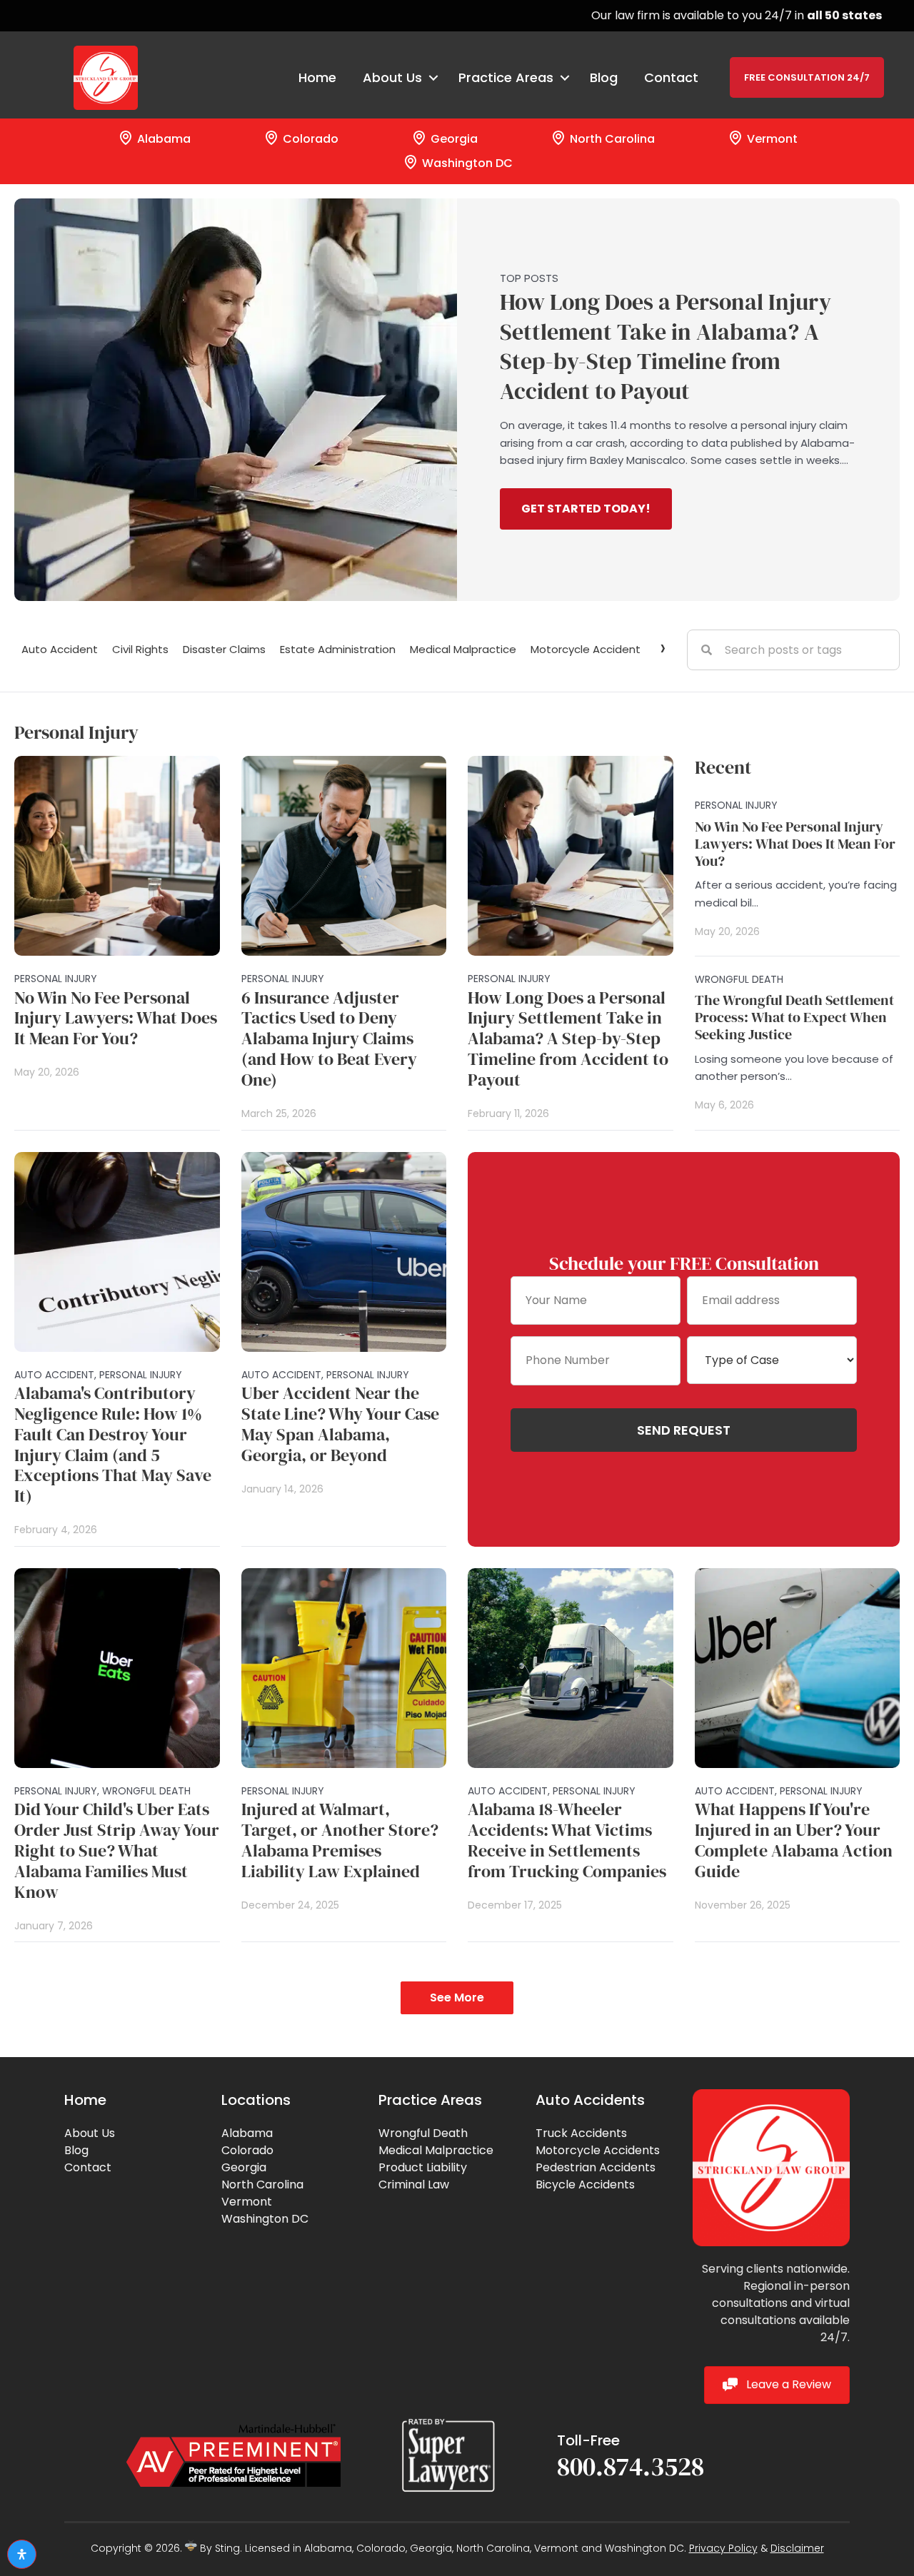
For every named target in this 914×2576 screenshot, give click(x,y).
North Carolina (611, 139)
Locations (256, 2100)
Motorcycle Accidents (598, 2150)
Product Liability (423, 2167)
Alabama (162, 139)
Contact (671, 77)
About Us (90, 2133)
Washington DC (466, 163)
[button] (586, 509)
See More (457, 1997)
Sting (227, 2548)
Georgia (453, 139)
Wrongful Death (423, 2133)
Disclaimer (797, 2548)
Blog (604, 77)
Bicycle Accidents (585, 2184)
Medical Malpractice (463, 649)
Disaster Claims (224, 649)
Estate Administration (338, 649)
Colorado (309, 139)
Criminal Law (414, 2184)
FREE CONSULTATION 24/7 (807, 77)
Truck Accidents (581, 2133)
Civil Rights (140, 649)
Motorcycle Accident (586, 649)
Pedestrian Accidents (596, 2167)
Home (317, 77)
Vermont (771, 139)
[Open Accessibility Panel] (22, 2554)
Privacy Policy (723, 2548)
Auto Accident (60, 649)
